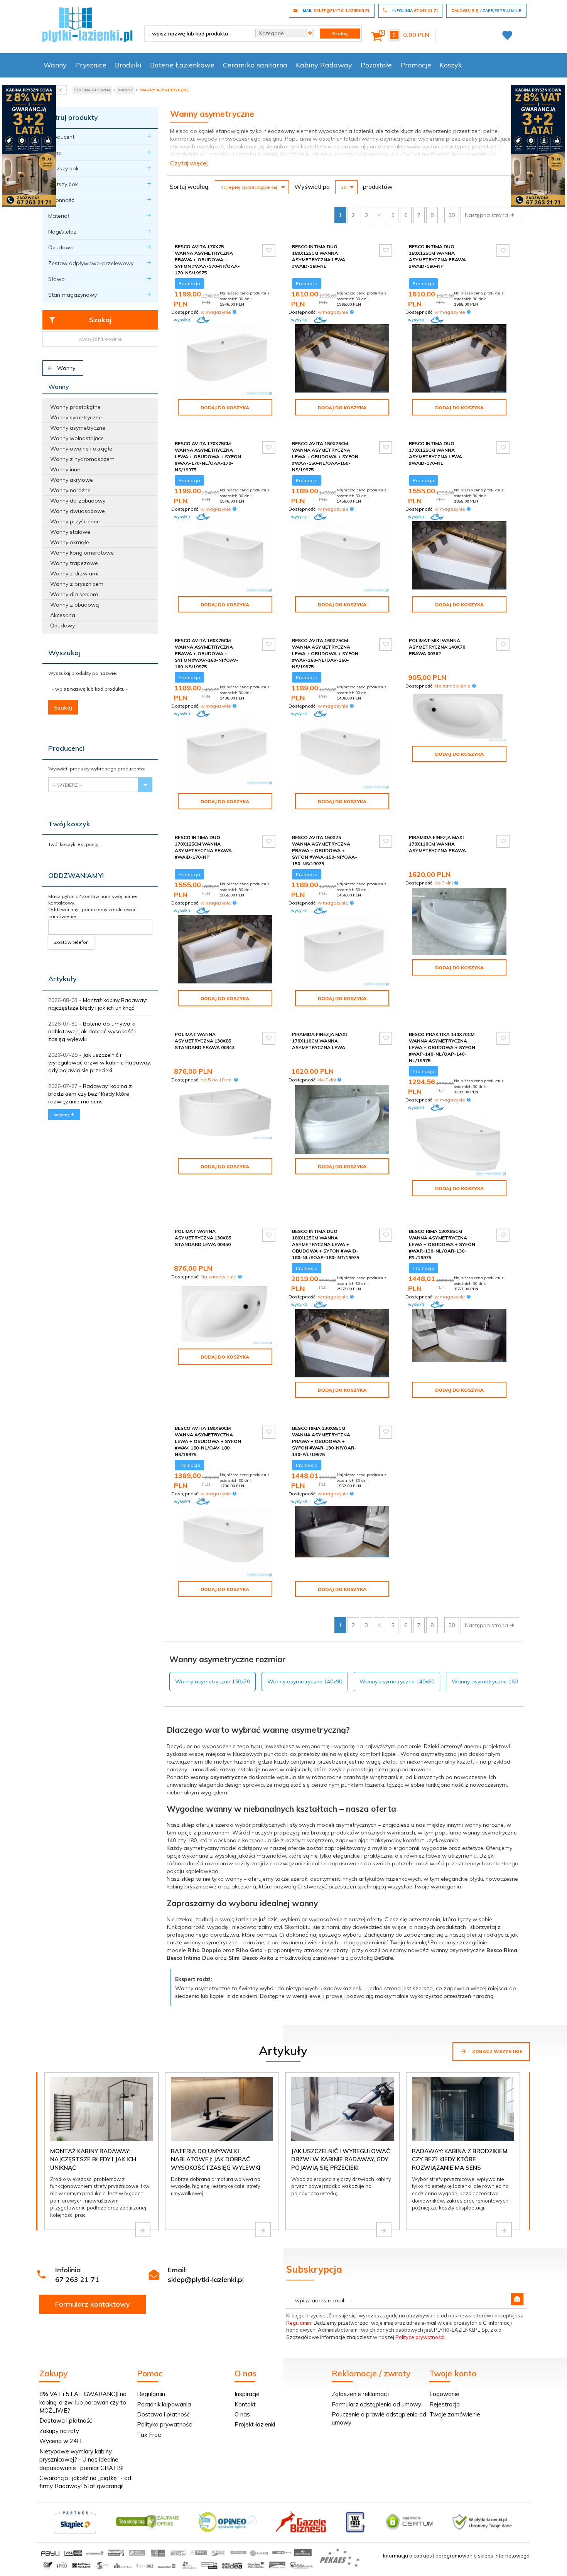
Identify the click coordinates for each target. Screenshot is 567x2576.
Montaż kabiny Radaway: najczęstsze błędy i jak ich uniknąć (93, 2159)
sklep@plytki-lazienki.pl (206, 2279)
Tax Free (149, 2435)
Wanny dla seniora (74, 594)
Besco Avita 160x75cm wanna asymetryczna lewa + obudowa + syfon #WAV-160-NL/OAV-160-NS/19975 (325, 654)
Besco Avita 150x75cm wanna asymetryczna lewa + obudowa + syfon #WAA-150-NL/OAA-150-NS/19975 (325, 457)
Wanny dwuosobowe (78, 511)
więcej (62, 1114)
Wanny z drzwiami (74, 573)
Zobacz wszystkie (497, 2051)
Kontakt (245, 2404)
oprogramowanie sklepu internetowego (483, 2556)
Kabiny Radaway (324, 65)
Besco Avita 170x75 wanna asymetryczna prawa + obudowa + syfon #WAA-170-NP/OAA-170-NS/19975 (207, 260)
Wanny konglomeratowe (82, 553)
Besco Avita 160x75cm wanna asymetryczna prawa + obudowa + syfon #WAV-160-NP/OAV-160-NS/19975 (207, 654)
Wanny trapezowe (74, 563)
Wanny (55, 65)
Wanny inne (65, 469)
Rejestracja (445, 2404)
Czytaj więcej (189, 163)
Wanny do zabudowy (78, 501)
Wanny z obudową (74, 605)
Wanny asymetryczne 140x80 (397, 1681)
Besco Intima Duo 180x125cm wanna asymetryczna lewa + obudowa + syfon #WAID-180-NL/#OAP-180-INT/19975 (326, 1244)
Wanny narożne (70, 490)
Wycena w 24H (60, 2441)
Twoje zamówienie (455, 2414)
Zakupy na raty (59, 2431)
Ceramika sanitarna (255, 65)
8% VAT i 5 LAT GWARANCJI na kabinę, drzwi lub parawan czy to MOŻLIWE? (83, 2402)
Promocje (416, 65)
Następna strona (487, 215)
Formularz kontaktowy (93, 2304)
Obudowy (62, 626)
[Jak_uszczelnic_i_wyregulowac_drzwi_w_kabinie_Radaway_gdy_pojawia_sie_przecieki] (384, 2230)
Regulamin (299, 2323)
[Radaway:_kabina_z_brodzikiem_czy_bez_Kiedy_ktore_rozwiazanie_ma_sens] (504, 2230)
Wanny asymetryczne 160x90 (489, 1681)
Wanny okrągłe (70, 542)
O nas (242, 2414)
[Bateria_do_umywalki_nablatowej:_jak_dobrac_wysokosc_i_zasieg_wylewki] (263, 2230)
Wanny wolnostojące (77, 438)
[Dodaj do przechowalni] (269, 251)
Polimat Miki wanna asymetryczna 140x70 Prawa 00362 (437, 647)
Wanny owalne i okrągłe (81, 449)
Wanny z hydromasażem (82, 459)
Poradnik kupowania (164, 2404)
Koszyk (451, 65)
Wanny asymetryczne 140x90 (305, 1681)
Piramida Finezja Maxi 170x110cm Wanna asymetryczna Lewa (319, 1041)
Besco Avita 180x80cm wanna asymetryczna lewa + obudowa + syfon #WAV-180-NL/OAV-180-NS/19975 (208, 1441)
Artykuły (62, 979)
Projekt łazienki (255, 2424)
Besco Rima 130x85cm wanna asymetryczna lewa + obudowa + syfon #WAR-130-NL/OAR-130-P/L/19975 (442, 1244)
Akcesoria (63, 615)
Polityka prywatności (165, 2424)
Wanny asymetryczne (78, 428)
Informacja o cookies (408, 2556)
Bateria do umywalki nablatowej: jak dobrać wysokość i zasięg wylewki (92, 1031)
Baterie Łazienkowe (182, 65)
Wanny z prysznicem (77, 584)
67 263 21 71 (77, 2279)
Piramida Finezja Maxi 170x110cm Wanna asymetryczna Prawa (437, 844)
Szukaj (100, 320)
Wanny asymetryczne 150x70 (213, 1681)
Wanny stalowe (70, 532)
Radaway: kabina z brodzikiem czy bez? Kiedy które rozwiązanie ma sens (90, 1094)
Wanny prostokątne (75, 407)
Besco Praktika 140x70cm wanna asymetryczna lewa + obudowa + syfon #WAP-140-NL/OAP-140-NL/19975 (442, 1048)
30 (452, 215)
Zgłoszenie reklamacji (360, 2394)
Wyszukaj (64, 653)
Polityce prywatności (420, 2337)
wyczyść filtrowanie (100, 339)
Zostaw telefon (71, 942)
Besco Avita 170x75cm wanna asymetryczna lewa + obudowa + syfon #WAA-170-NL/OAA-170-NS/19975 (208, 457)
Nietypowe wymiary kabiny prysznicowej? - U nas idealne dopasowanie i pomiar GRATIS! (81, 2460)
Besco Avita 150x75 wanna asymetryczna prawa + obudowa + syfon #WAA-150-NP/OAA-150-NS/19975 (325, 851)
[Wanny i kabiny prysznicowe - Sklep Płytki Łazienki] (87, 24)
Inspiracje (247, 2394)
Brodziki (128, 65)
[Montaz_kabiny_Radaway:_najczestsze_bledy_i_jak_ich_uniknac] (143, 2230)
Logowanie (444, 2394)
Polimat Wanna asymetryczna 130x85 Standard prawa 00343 (205, 1041)
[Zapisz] (517, 2299)
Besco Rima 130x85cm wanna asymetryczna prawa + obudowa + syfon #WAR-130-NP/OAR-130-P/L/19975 (324, 1441)
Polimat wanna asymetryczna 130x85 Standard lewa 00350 (203, 1238)
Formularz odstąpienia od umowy (376, 2404)
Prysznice (91, 65)
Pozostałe (376, 65)
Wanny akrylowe (72, 480)
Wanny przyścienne (75, 521)
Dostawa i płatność (66, 2420)
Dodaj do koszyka (225, 408)
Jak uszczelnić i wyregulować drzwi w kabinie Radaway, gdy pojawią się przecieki (100, 1063)
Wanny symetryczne (76, 417)
